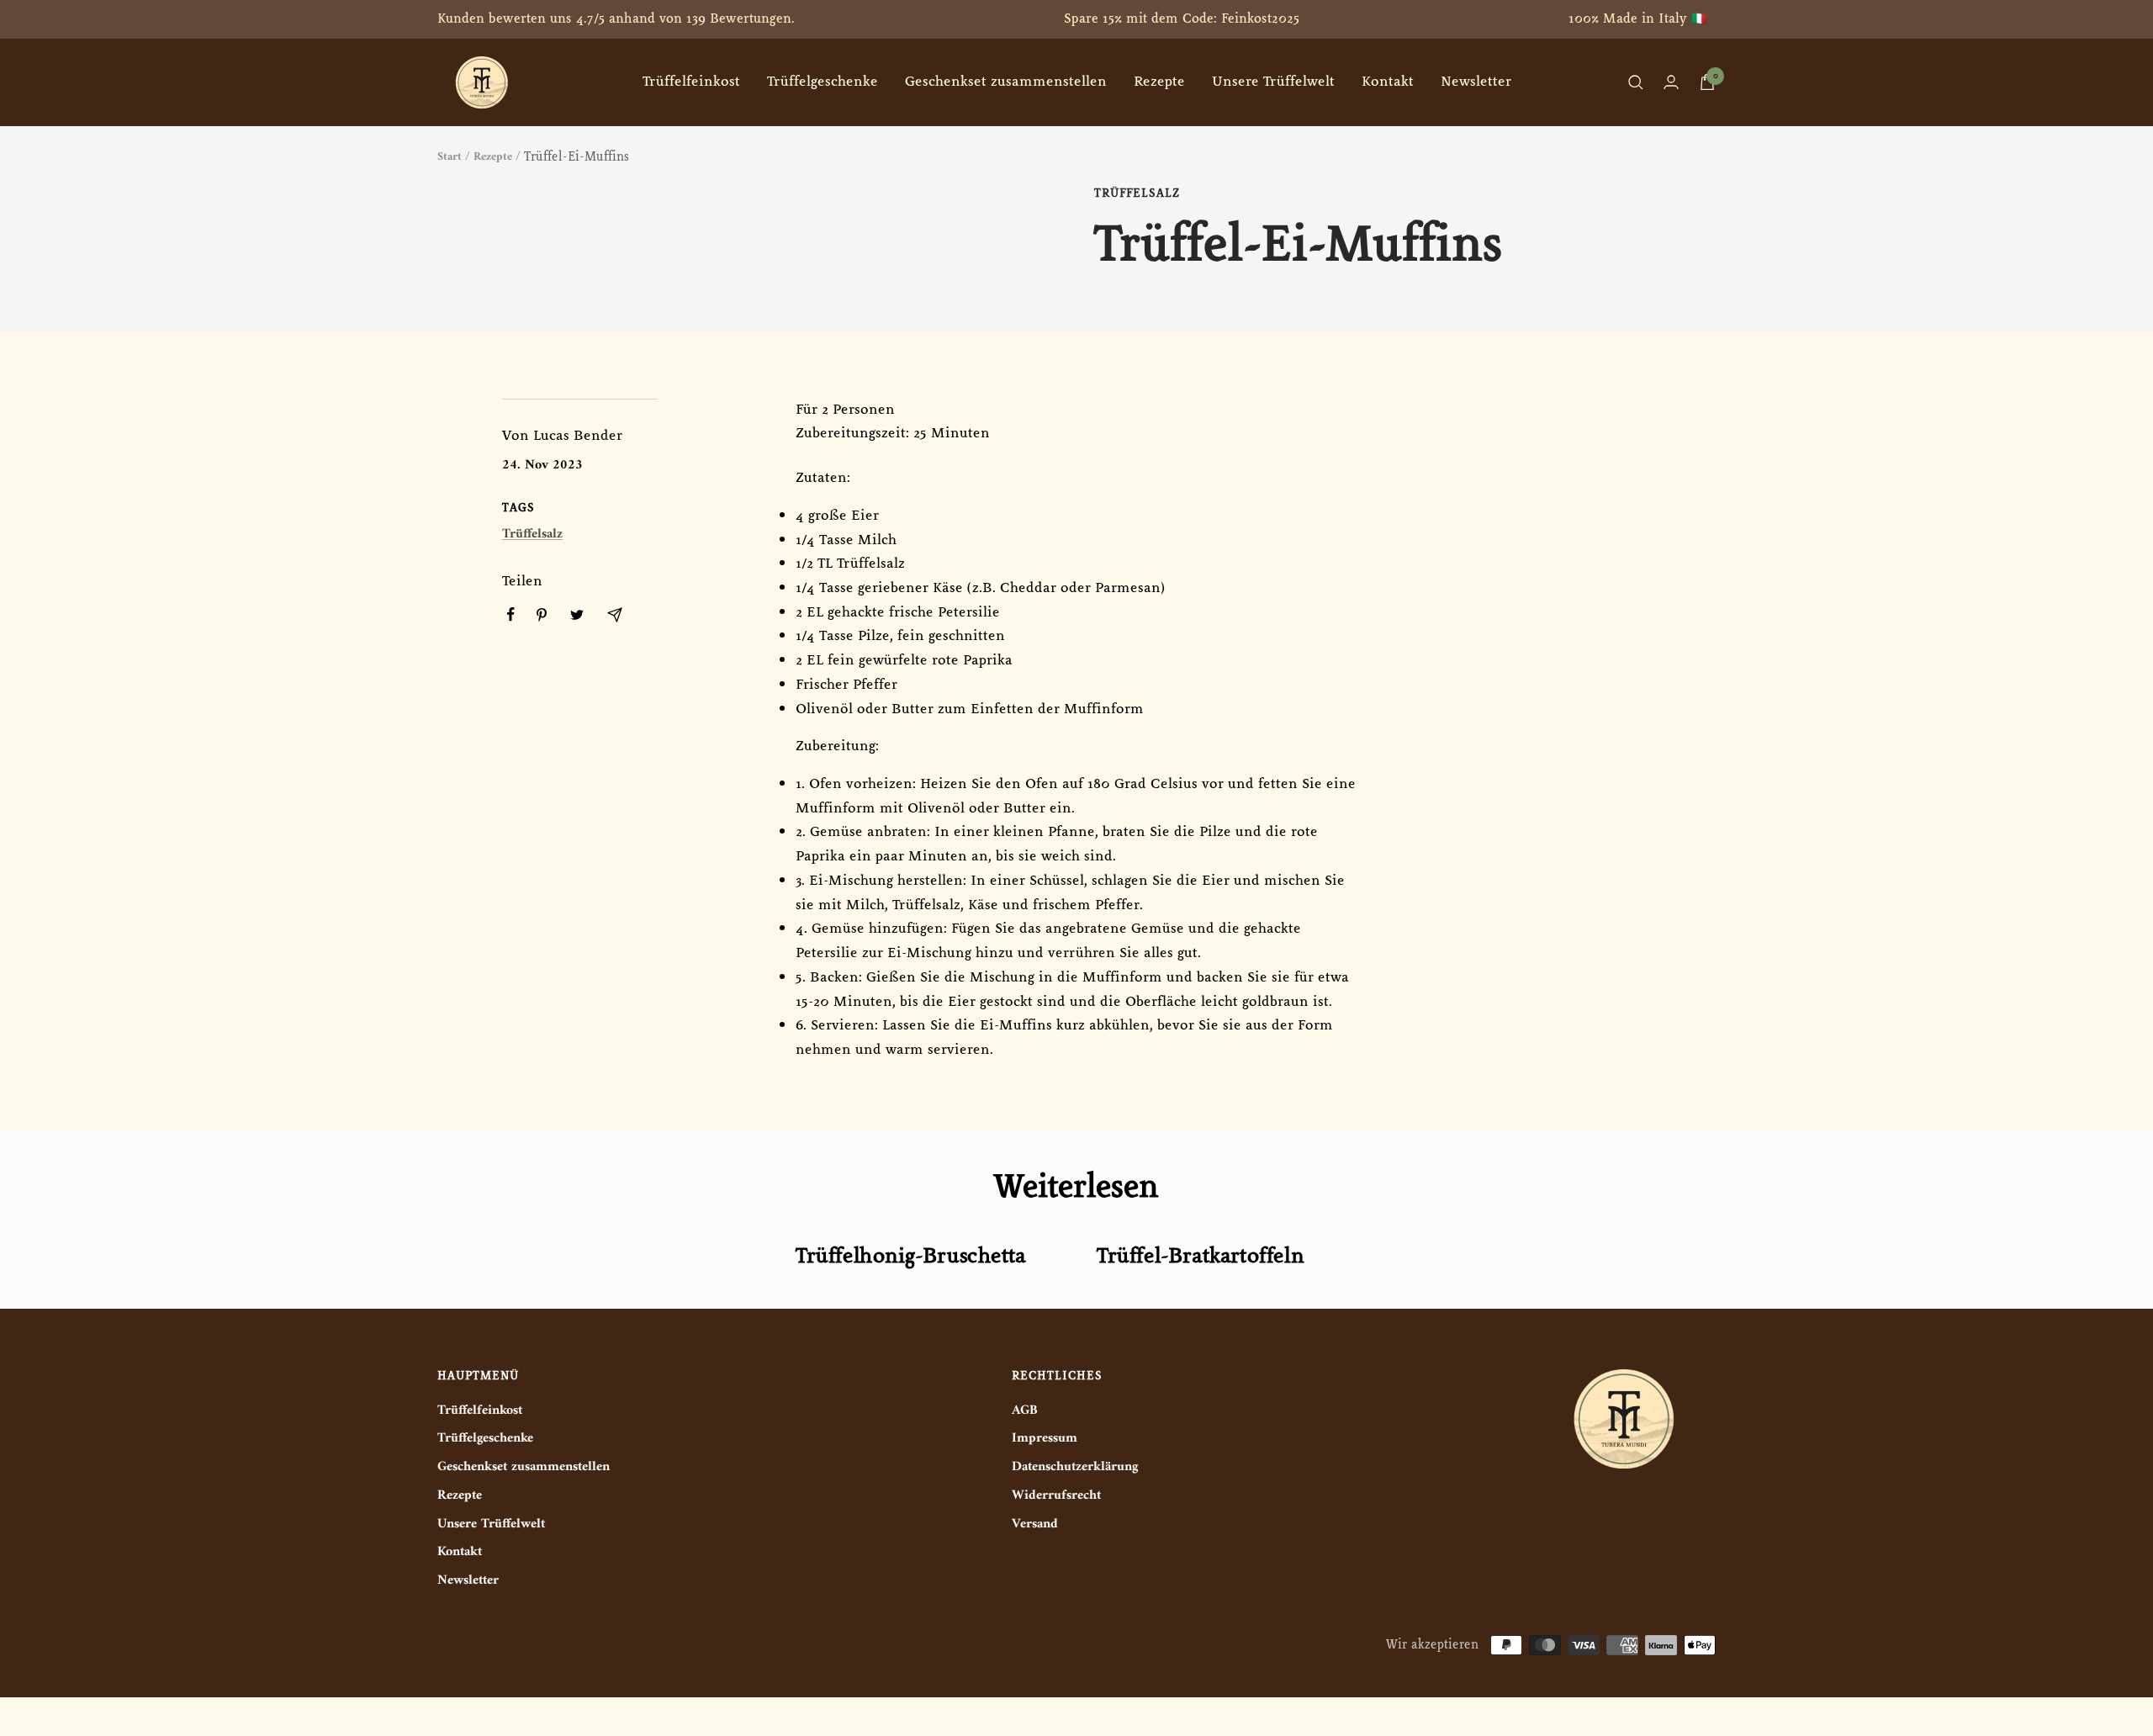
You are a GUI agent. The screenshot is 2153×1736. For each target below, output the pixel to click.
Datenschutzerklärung (1075, 1467)
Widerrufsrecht (1056, 1496)
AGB (1025, 1411)
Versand (1035, 1524)
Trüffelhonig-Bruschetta (911, 1256)
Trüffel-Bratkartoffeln (1200, 1256)
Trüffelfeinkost (691, 82)
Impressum (1045, 1439)
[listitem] (511, 614)
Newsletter (1476, 82)
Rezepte (1159, 82)
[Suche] (1636, 82)
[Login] (1671, 82)
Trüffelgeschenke (823, 82)
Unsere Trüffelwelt (1273, 82)
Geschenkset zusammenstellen (1006, 82)
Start (450, 157)
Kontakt (1388, 82)
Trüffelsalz (1137, 193)
